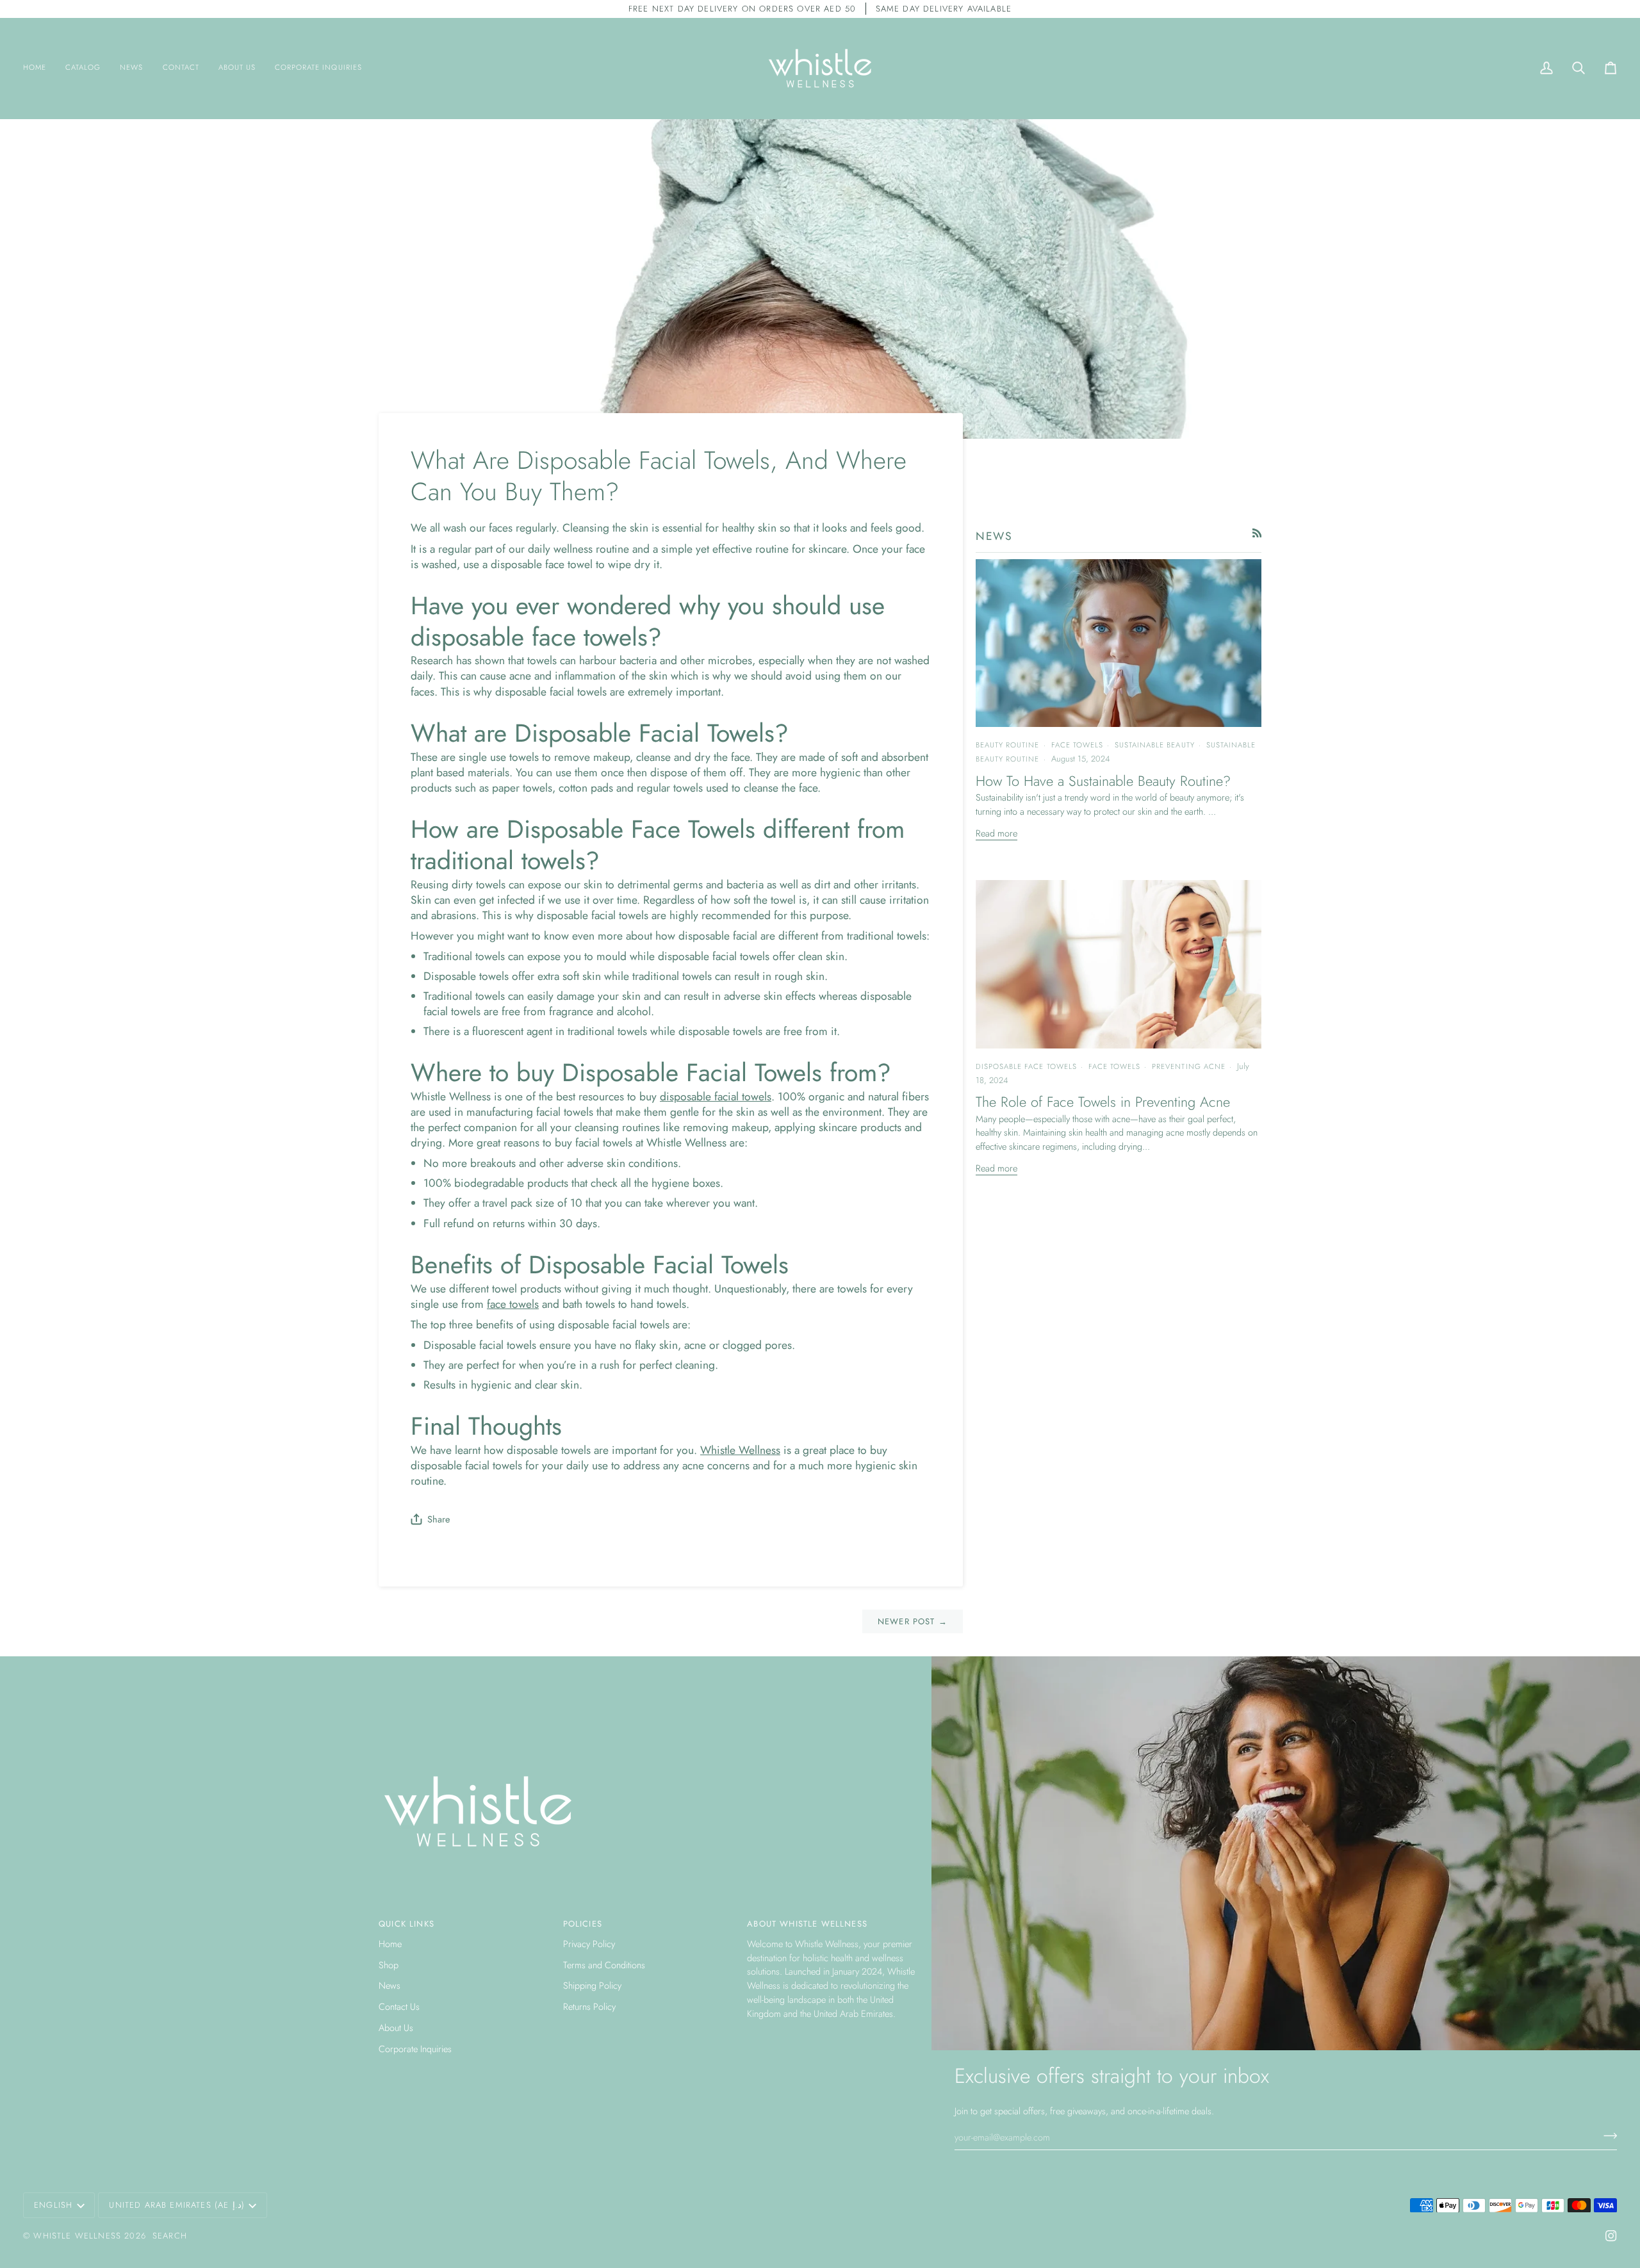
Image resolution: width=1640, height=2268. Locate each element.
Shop (389, 1965)
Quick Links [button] (406, 1924)
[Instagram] (1611, 2236)
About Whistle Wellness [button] (807, 1924)
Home (390, 1944)
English (53, 2205)
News (389, 1985)
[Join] (1606, 2135)
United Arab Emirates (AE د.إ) (176, 2205)
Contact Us (399, 2006)
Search (170, 2236)
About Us (396, 2027)
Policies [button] (583, 1924)
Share (439, 1519)
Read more (996, 833)
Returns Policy (589, 2006)
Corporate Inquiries (415, 2049)
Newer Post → (913, 1621)
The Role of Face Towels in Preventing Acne (1103, 1102)
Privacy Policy (589, 1944)
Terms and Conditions (604, 1965)
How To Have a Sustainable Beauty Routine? (1103, 781)
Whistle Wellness (77, 2236)
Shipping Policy (592, 1985)
